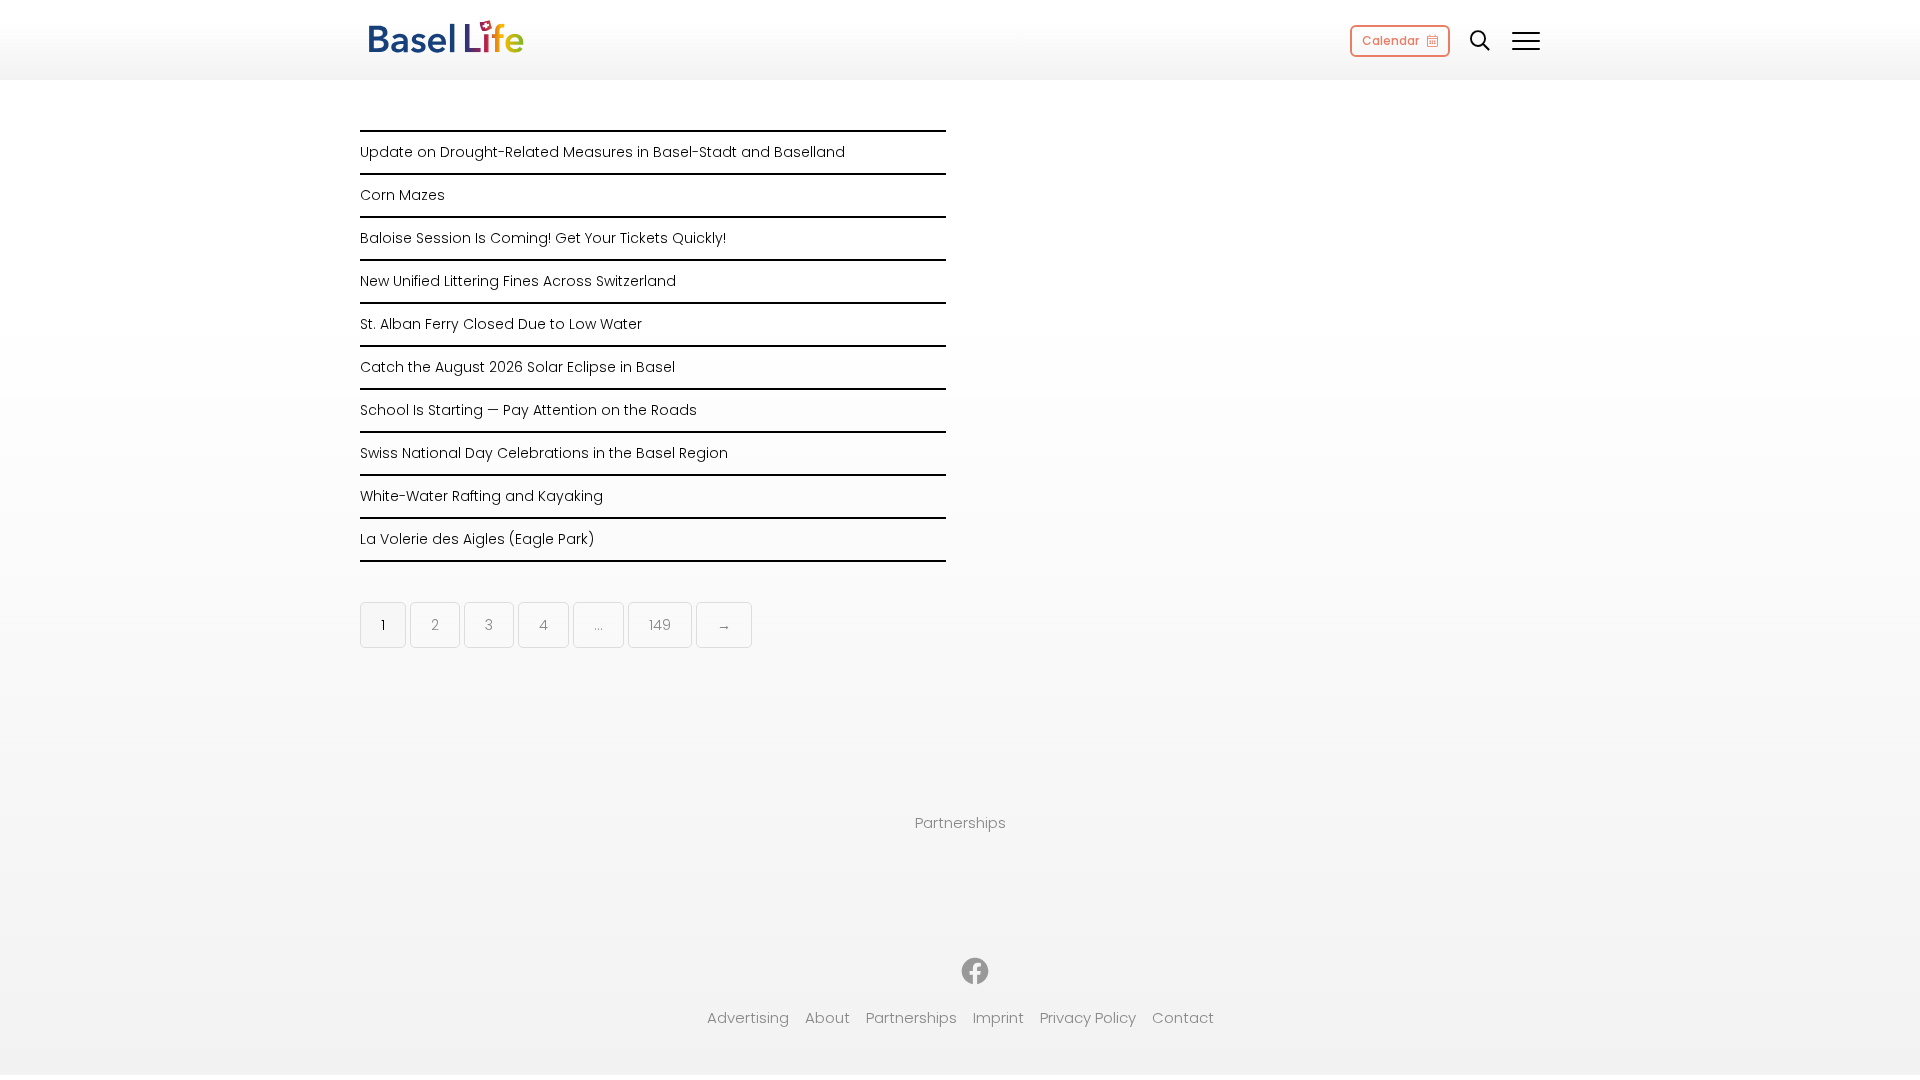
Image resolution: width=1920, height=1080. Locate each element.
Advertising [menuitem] (748, 1017)
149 (660, 625)
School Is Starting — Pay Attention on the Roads (528, 410)
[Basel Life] (445, 38)
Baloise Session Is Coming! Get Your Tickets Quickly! (543, 238)
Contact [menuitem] (1183, 1017)
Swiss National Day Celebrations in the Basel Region (544, 453)
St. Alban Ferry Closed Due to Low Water (501, 324)
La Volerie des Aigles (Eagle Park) (477, 539)
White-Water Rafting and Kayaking (481, 496)
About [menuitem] (827, 1017)
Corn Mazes (402, 195)
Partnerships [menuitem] (911, 1017)
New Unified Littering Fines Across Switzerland (518, 281)
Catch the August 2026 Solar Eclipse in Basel (517, 367)
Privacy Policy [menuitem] (1088, 1017)
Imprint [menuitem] (998, 1017)
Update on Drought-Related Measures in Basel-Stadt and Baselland (602, 152)
